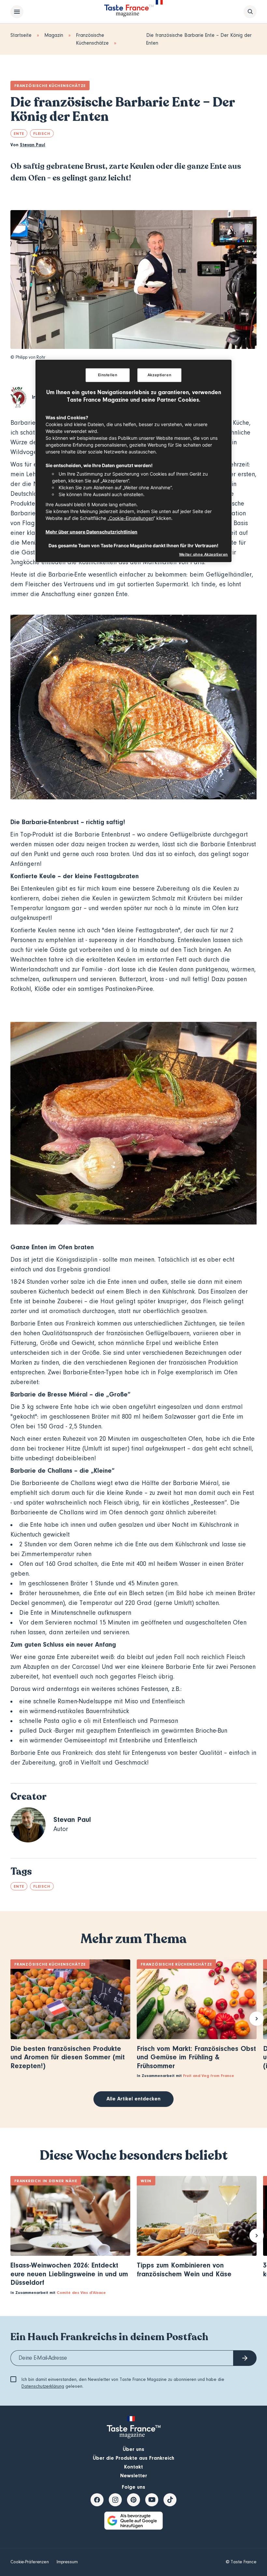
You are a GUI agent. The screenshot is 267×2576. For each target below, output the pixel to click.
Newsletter (134, 2476)
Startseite (21, 35)
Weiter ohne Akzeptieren (204, 554)
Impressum (67, 2562)
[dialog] (133, 461)
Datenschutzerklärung (43, 2386)
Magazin (54, 35)
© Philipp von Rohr (28, 357)
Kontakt (133, 2467)
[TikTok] (170, 2500)
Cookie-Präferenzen (30, 2562)
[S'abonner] (245, 2358)
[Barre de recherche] (250, 12)
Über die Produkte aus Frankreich (133, 2458)
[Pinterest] (133, 2500)
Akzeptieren (159, 375)
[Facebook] (97, 2500)
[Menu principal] (17, 12)
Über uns (133, 2449)
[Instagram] (115, 2500)
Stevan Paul (33, 145)
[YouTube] (152, 2500)
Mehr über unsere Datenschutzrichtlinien (91, 531)
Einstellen (108, 375)
